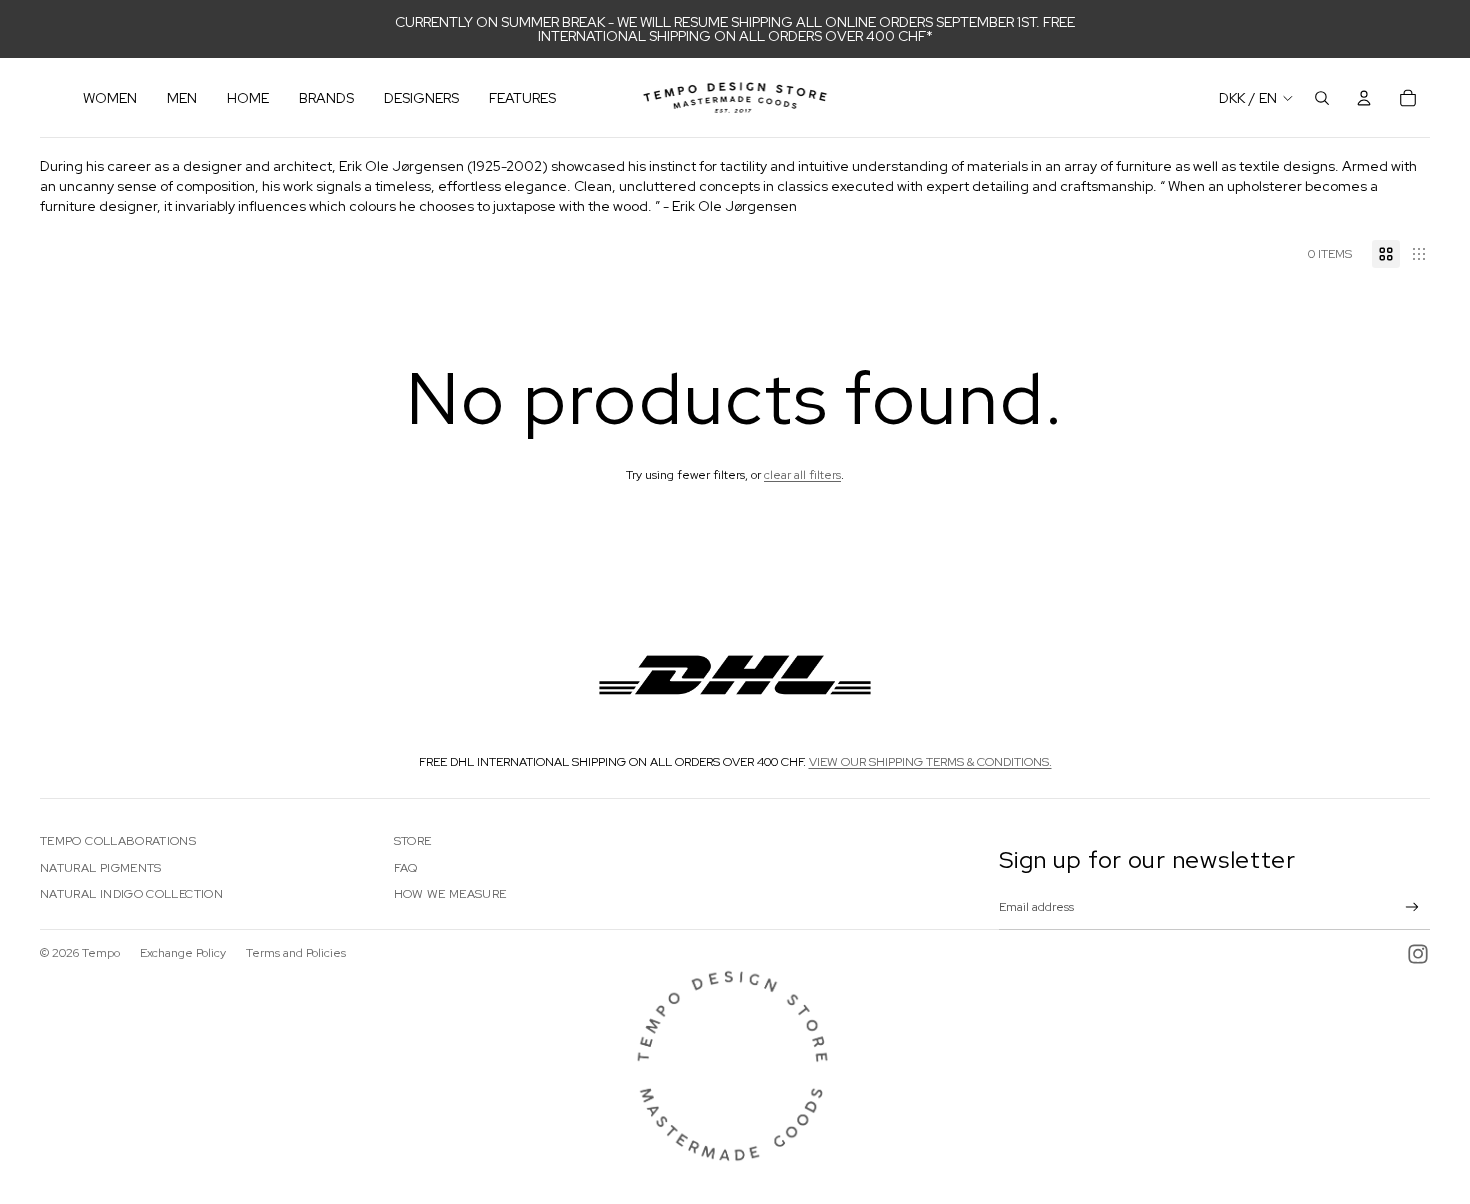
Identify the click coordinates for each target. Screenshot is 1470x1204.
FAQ (406, 868)
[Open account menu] (1364, 98)
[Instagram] (1418, 954)
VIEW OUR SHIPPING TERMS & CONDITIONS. (930, 762)
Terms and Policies (296, 953)
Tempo (101, 953)
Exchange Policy (183, 953)
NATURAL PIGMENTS (101, 868)
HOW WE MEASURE (450, 894)
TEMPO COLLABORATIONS (118, 841)
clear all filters (802, 475)
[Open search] (1322, 98)
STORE (413, 841)
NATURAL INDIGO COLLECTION (131, 894)
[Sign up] (1412, 907)
